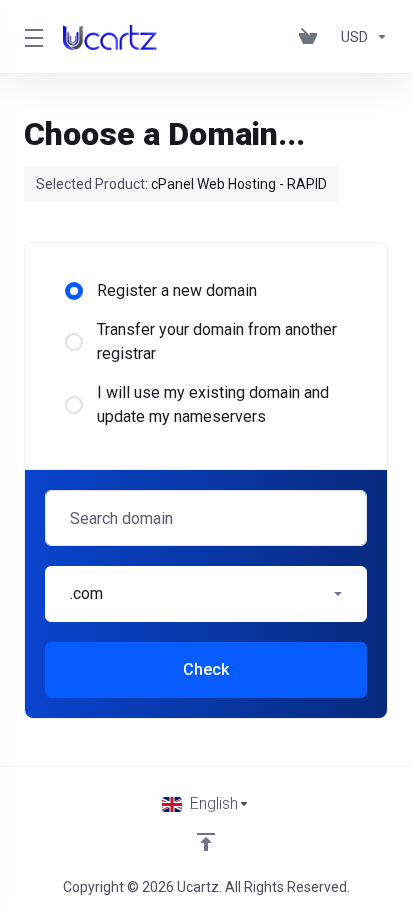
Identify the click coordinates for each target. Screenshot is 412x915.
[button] (206, 594)
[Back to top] (206, 842)
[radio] (74, 291)
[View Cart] (312, 37)
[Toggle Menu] (31, 37)
